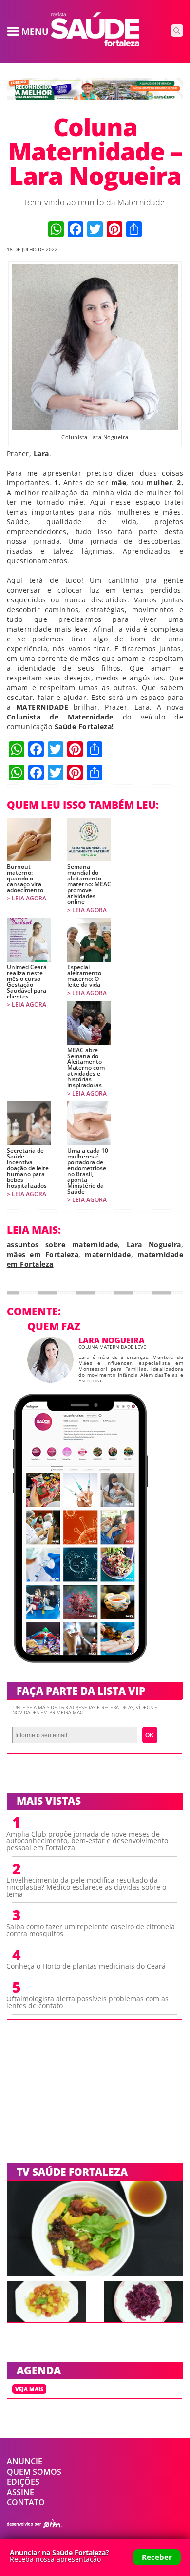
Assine (20, 2492)
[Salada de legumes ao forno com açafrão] (47, 2319)
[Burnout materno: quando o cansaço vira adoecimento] (29, 839)
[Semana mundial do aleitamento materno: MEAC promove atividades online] (89, 839)
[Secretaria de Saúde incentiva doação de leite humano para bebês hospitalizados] (29, 1123)
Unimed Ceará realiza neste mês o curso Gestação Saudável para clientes (27, 982)
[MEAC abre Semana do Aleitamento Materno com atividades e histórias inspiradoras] (89, 1023)
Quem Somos (34, 2472)
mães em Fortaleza (43, 1254)
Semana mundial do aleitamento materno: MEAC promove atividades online (89, 884)
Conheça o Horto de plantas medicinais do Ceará (86, 1966)
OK (150, 1735)
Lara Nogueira (154, 1245)
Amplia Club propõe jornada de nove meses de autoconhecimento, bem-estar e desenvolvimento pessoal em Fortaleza (87, 1841)
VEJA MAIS (29, 2389)
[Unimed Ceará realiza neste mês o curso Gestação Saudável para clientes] (29, 940)
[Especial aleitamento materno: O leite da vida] (89, 940)
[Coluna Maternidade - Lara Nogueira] (95, 43)
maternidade (108, 1254)
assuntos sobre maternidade (62, 1245)
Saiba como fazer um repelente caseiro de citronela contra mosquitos (91, 1930)
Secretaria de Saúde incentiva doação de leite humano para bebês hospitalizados (28, 1168)
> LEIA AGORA (27, 899)
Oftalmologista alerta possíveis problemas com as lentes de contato (87, 2002)
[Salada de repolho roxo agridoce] (143, 2319)
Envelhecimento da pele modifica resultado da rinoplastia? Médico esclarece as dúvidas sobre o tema (86, 1887)
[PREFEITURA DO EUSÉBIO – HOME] (95, 97)
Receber (157, 2557)
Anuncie (25, 2461)
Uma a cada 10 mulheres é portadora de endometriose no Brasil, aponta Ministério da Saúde (88, 1171)
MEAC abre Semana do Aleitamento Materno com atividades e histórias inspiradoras (86, 1068)
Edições (23, 2482)
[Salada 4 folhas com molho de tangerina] (95, 2273)
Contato (26, 2502)
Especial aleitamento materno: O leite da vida (84, 976)
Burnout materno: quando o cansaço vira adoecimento (25, 879)
